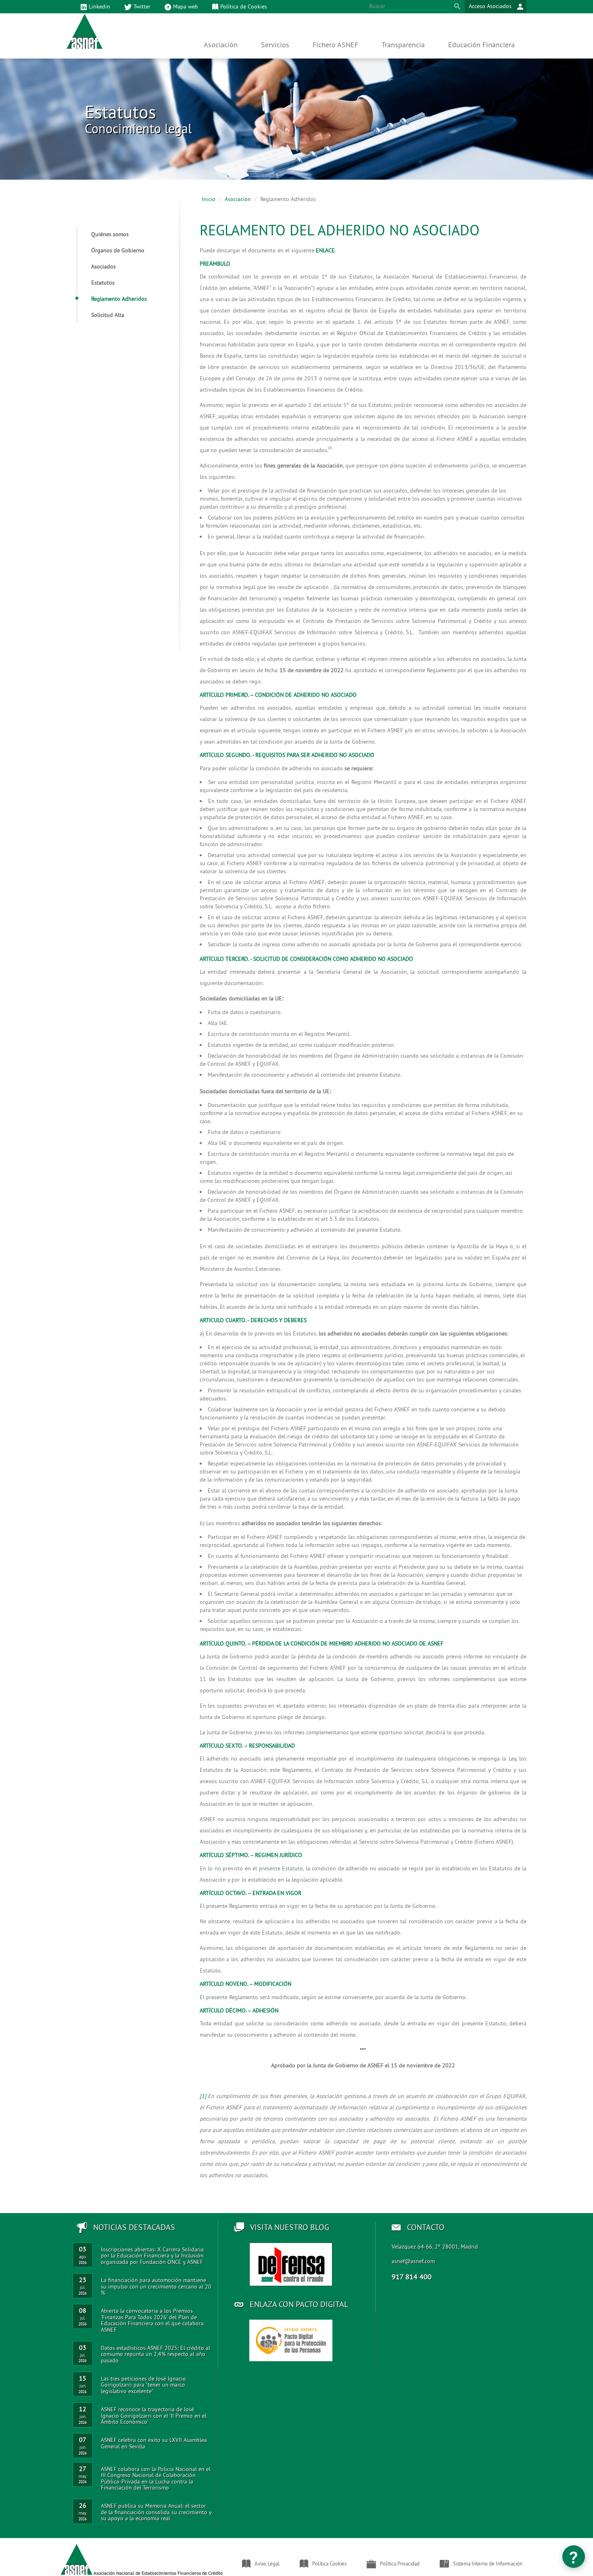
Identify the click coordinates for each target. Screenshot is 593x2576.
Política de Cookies (244, 6)
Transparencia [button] (403, 45)
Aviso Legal (267, 2563)
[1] (203, 2096)
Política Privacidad (400, 2563)
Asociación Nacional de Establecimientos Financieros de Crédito (158, 2573)
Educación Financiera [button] (481, 45)
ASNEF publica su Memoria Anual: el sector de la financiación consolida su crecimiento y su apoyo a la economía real (156, 2512)
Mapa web (186, 6)
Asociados (103, 266)
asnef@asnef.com (413, 2261)
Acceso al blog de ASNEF (291, 2264)
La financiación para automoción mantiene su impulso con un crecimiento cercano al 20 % (156, 2286)
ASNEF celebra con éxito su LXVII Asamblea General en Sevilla (154, 2443)
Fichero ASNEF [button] (335, 45)
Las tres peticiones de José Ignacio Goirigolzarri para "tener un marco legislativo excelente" (143, 2385)
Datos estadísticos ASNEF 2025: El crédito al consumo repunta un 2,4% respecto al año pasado (156, 2354)
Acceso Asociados (491, 6)
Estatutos (103, 283)
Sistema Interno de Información (488, 2563)
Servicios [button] (275, 45)
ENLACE (325, 250)
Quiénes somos (110, 234)
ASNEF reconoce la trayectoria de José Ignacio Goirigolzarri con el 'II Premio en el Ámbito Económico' (154, 2416)
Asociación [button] (221, 45)
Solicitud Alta (108, 315)
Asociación (238, 199)
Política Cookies (329, 2563)
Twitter (142, 6)
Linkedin (99, 6)
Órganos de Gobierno (118, 250)
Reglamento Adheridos (119, 299)
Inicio (209, 199)
